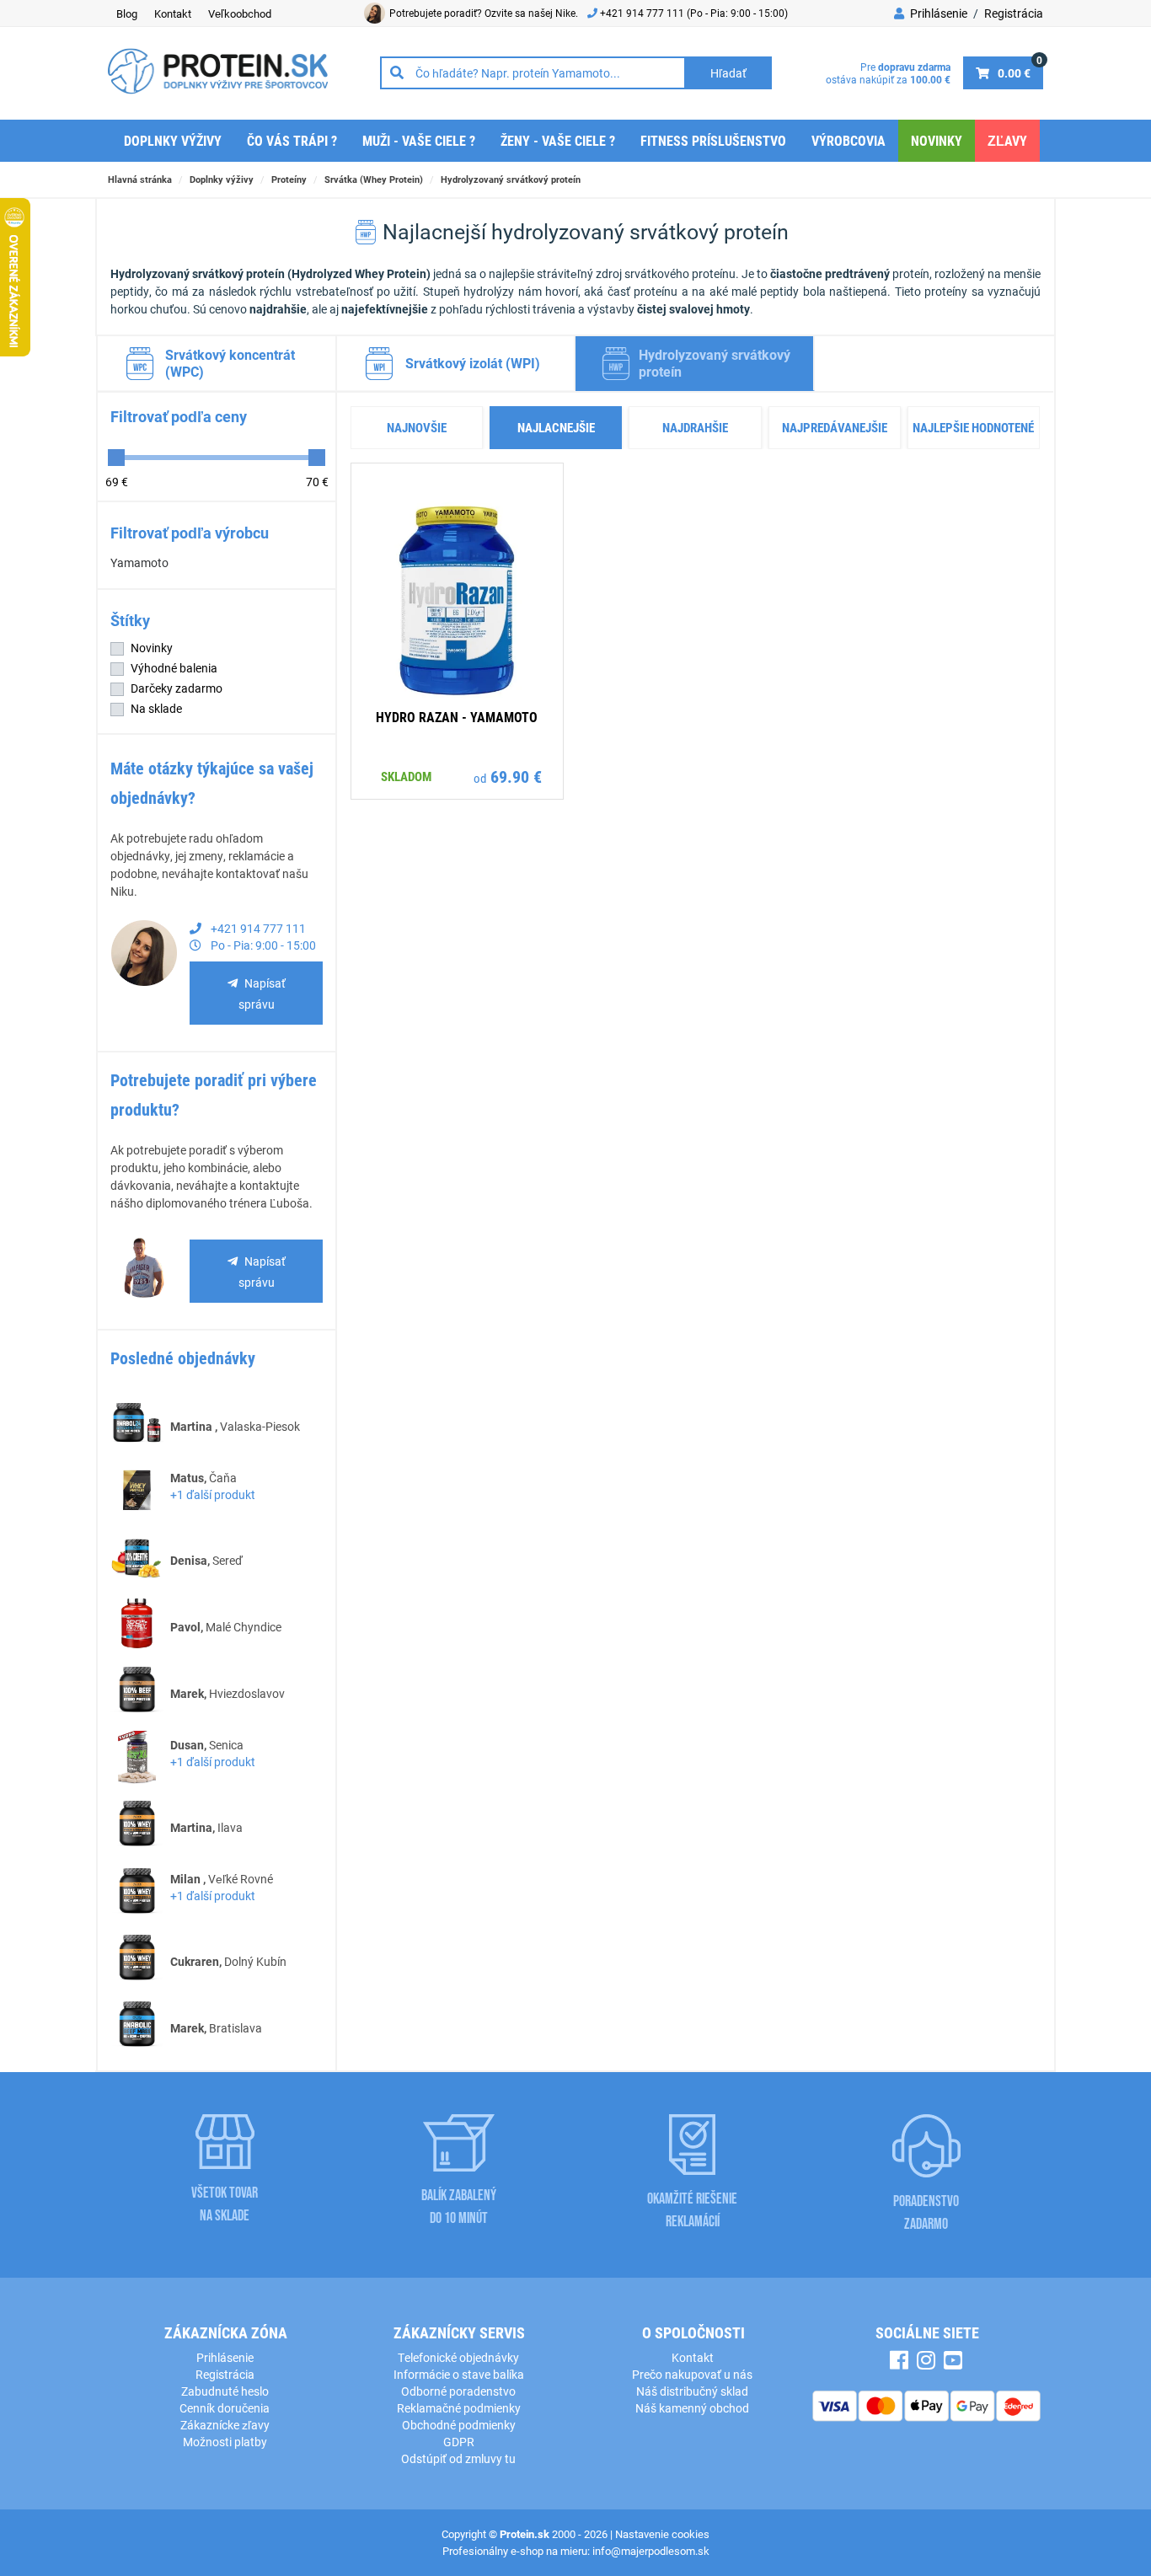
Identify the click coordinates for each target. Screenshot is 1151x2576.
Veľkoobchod (240, 13)
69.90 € (516, 776)
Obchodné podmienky (459, 2425)
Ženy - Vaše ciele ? (558, 140)
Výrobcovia (849, 140)
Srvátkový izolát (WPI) (473, 363)
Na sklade (156, 708)
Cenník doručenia (225, 2408)
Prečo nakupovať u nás (692, 2374)
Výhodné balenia (174, 668)
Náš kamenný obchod (692, 2408)
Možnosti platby (225, 2442)
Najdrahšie (695, 427)
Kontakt (173, 13)
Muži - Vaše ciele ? (419, 140)
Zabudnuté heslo (225, 2391)
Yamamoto (139, 562)
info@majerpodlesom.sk (651, 2551)
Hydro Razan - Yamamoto (457, 717)
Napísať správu (262, 993)
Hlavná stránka (140, 179)
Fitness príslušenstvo (713, 140)
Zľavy (1007, 140)
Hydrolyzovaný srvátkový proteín (511, 179)
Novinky (937, 140)
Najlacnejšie (556, 427)
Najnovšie (417, 427)
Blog (127, 13)
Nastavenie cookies (662, 2534)
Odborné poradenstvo (458, 2391)
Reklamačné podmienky (459, 2408)
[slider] (116, 458)
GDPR (459, 2442)
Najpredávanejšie (835, 427)
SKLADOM (406, 776)
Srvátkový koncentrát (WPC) (230, 363)
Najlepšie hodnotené (973, 427)
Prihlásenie (937, 13)
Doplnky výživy (173, 140)
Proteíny (289, 179)
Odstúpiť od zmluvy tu (458, 2458)
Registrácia (1014, 13)
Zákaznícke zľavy (225, 2425)
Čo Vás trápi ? (292, 140)
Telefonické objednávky (458, 2357)
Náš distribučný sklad (692, 2391)
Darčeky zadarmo (177, 688)
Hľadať (728, 73)
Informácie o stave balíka (459, 2374)
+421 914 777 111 (643, 13)
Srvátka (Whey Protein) (374, 179)
